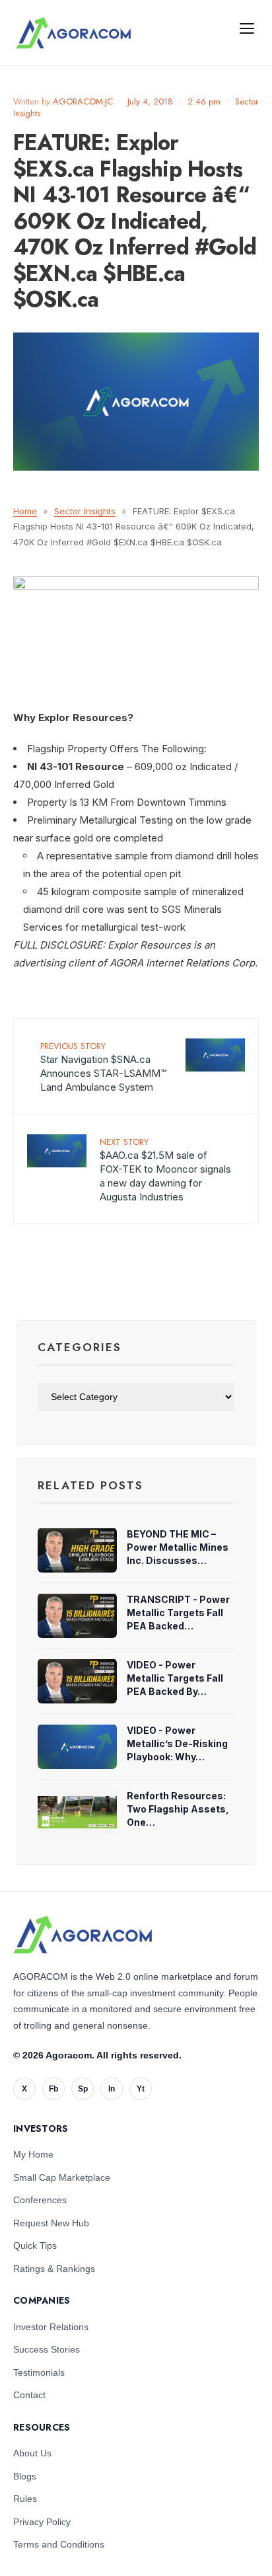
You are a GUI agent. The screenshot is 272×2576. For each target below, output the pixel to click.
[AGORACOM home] (73, 33)
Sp (83, 2089)
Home (25, 511)
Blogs (25, 2476)
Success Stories (47, 2349)
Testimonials (39, 2372)
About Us (32, 2453)
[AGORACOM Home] (83, 1935)
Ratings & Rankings (54, 2269)
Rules (25, 2499)
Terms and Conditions (59, 2544)
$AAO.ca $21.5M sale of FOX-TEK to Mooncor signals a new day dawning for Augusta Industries (165, 1169)
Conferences (40, 2200)
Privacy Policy (42, 2522)
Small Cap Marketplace (62, 2177)
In (112, 2089)
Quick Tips (35, 2245)
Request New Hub (51, 2223)
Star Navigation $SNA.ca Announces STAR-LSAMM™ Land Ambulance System (103, 1067)
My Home (33, 2154)
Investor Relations (51, 2327)
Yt (141, 2089)
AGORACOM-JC (83, 101)
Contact (29, 2395)
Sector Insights (85, 511)
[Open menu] (247, 28)
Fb (53, 2089)
